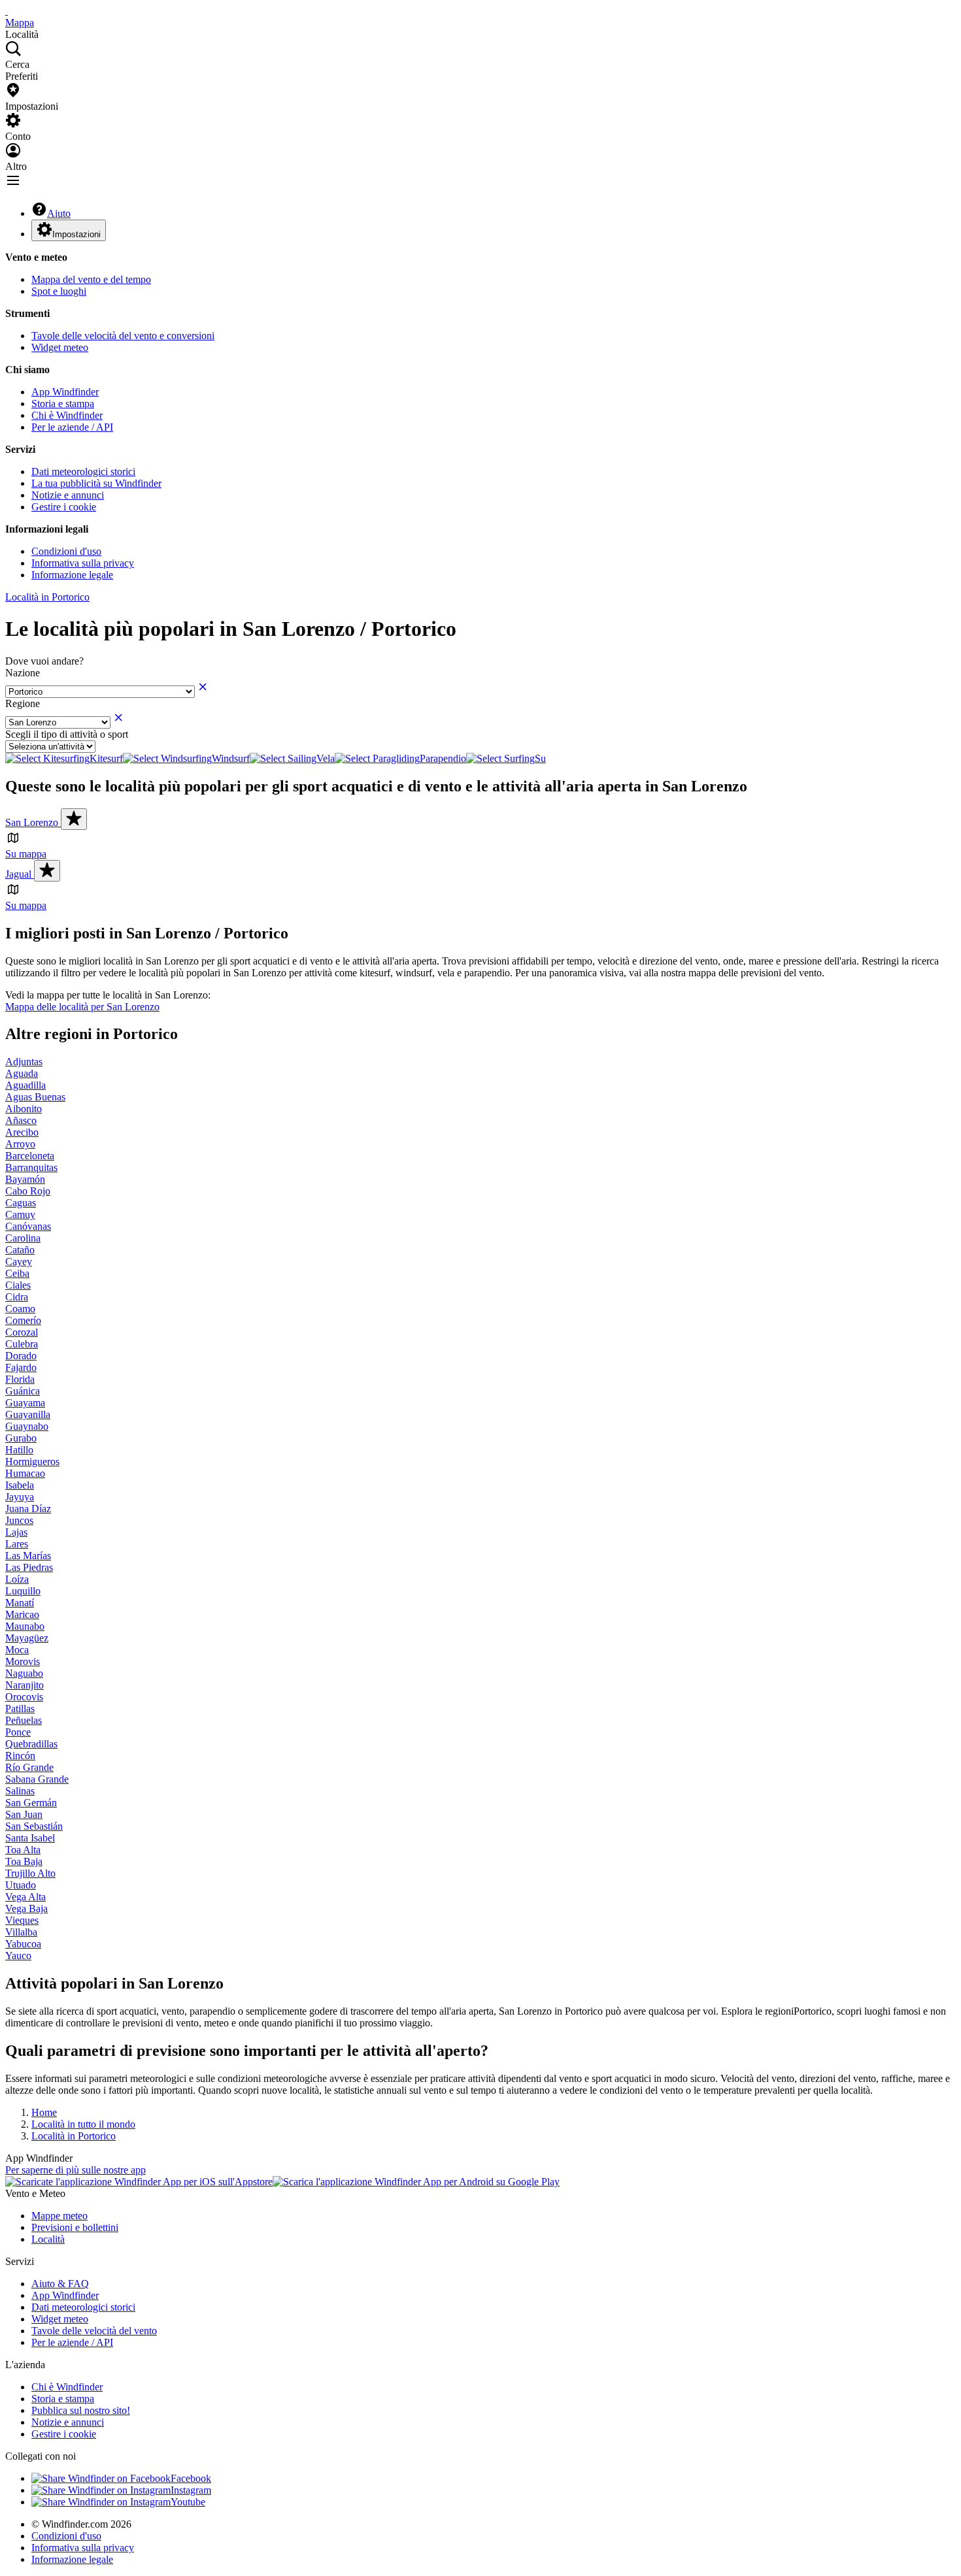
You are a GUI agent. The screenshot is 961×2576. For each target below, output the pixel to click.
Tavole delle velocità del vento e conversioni (123, 336)
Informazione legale (72, 575)
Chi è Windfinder (67, 415)
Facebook (191, 2478)
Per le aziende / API (72, 427)
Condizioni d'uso (66, 551)
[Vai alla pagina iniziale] (7, 11)
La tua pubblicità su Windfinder (96, 483)
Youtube (188, 2502)
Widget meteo (60, 347)
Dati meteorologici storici (83, 471)
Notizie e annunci (68, 495)
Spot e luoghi (59, 291)
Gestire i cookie (64, 507)
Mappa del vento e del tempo (91, 279)
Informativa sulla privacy (83, 563)
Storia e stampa (63, 404)
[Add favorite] (74, 819)
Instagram (191, 2490)
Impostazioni (76, 234)
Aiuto (59, 213)
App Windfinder (65, 392)
